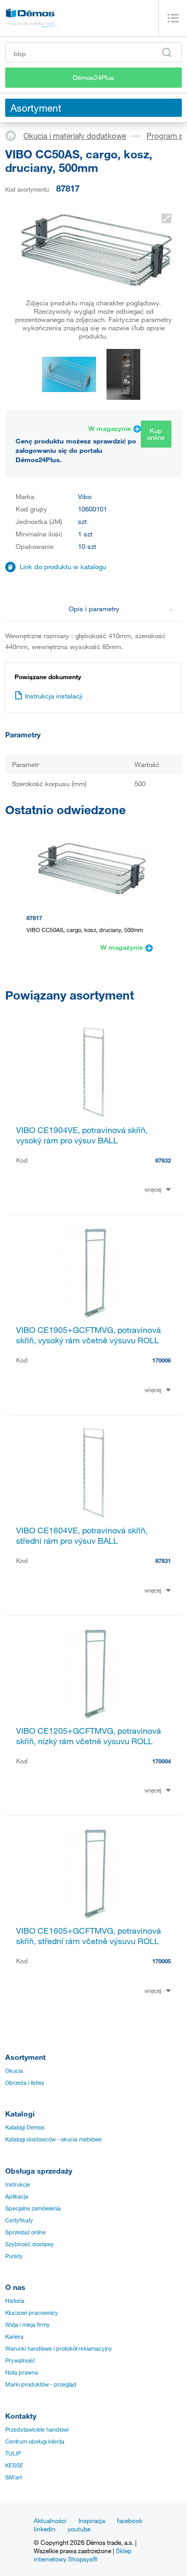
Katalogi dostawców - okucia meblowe (54, 2139)
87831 (163, 1561)
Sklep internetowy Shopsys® (83, 2555)
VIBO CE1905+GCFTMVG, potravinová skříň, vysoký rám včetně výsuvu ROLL (89, 1335)
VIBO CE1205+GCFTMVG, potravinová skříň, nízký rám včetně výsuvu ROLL (89, 1736)
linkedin (45, 2529)
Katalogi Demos (25, 2127)
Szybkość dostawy (30, 2244)
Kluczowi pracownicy (32, 2313)
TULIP (13, 2453)
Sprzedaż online (25, 2232)
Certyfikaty (19, 2220)
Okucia (14, 2071)
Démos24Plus (94, 77)
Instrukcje (18, 2184)
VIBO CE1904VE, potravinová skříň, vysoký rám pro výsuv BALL (82, 1135)
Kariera (14, 2337)
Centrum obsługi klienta (35, 2442)
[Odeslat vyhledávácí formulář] (167, 52)
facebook (130, 2520)
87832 (163, 1160)
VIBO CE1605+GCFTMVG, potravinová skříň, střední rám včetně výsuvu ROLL (89, 1936)
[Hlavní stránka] (14, 135)
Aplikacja (17, 2196)
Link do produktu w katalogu (63, 567)
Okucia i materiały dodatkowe (75, 136)
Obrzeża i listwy (25, 2083)
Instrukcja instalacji (54, 696)
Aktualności (50, 2520)
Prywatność (20, 2361)
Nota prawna (22, 2372)
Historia (15, 2301)
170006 (162, 1360)
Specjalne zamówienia (33, 2208)
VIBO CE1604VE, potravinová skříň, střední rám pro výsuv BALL (82, 1535)
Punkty (14, 2256)
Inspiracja (92, 2520)
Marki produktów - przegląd (41, 2384)
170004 (162, 1761)
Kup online (156, 434)
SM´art (14, 2477)
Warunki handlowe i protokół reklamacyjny (59, 2349)
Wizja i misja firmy (28, 2325)
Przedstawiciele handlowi (37, 2430)
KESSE (14, 2465)
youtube (79, 2529)
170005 (162, 1961)
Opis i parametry (94, 609)
